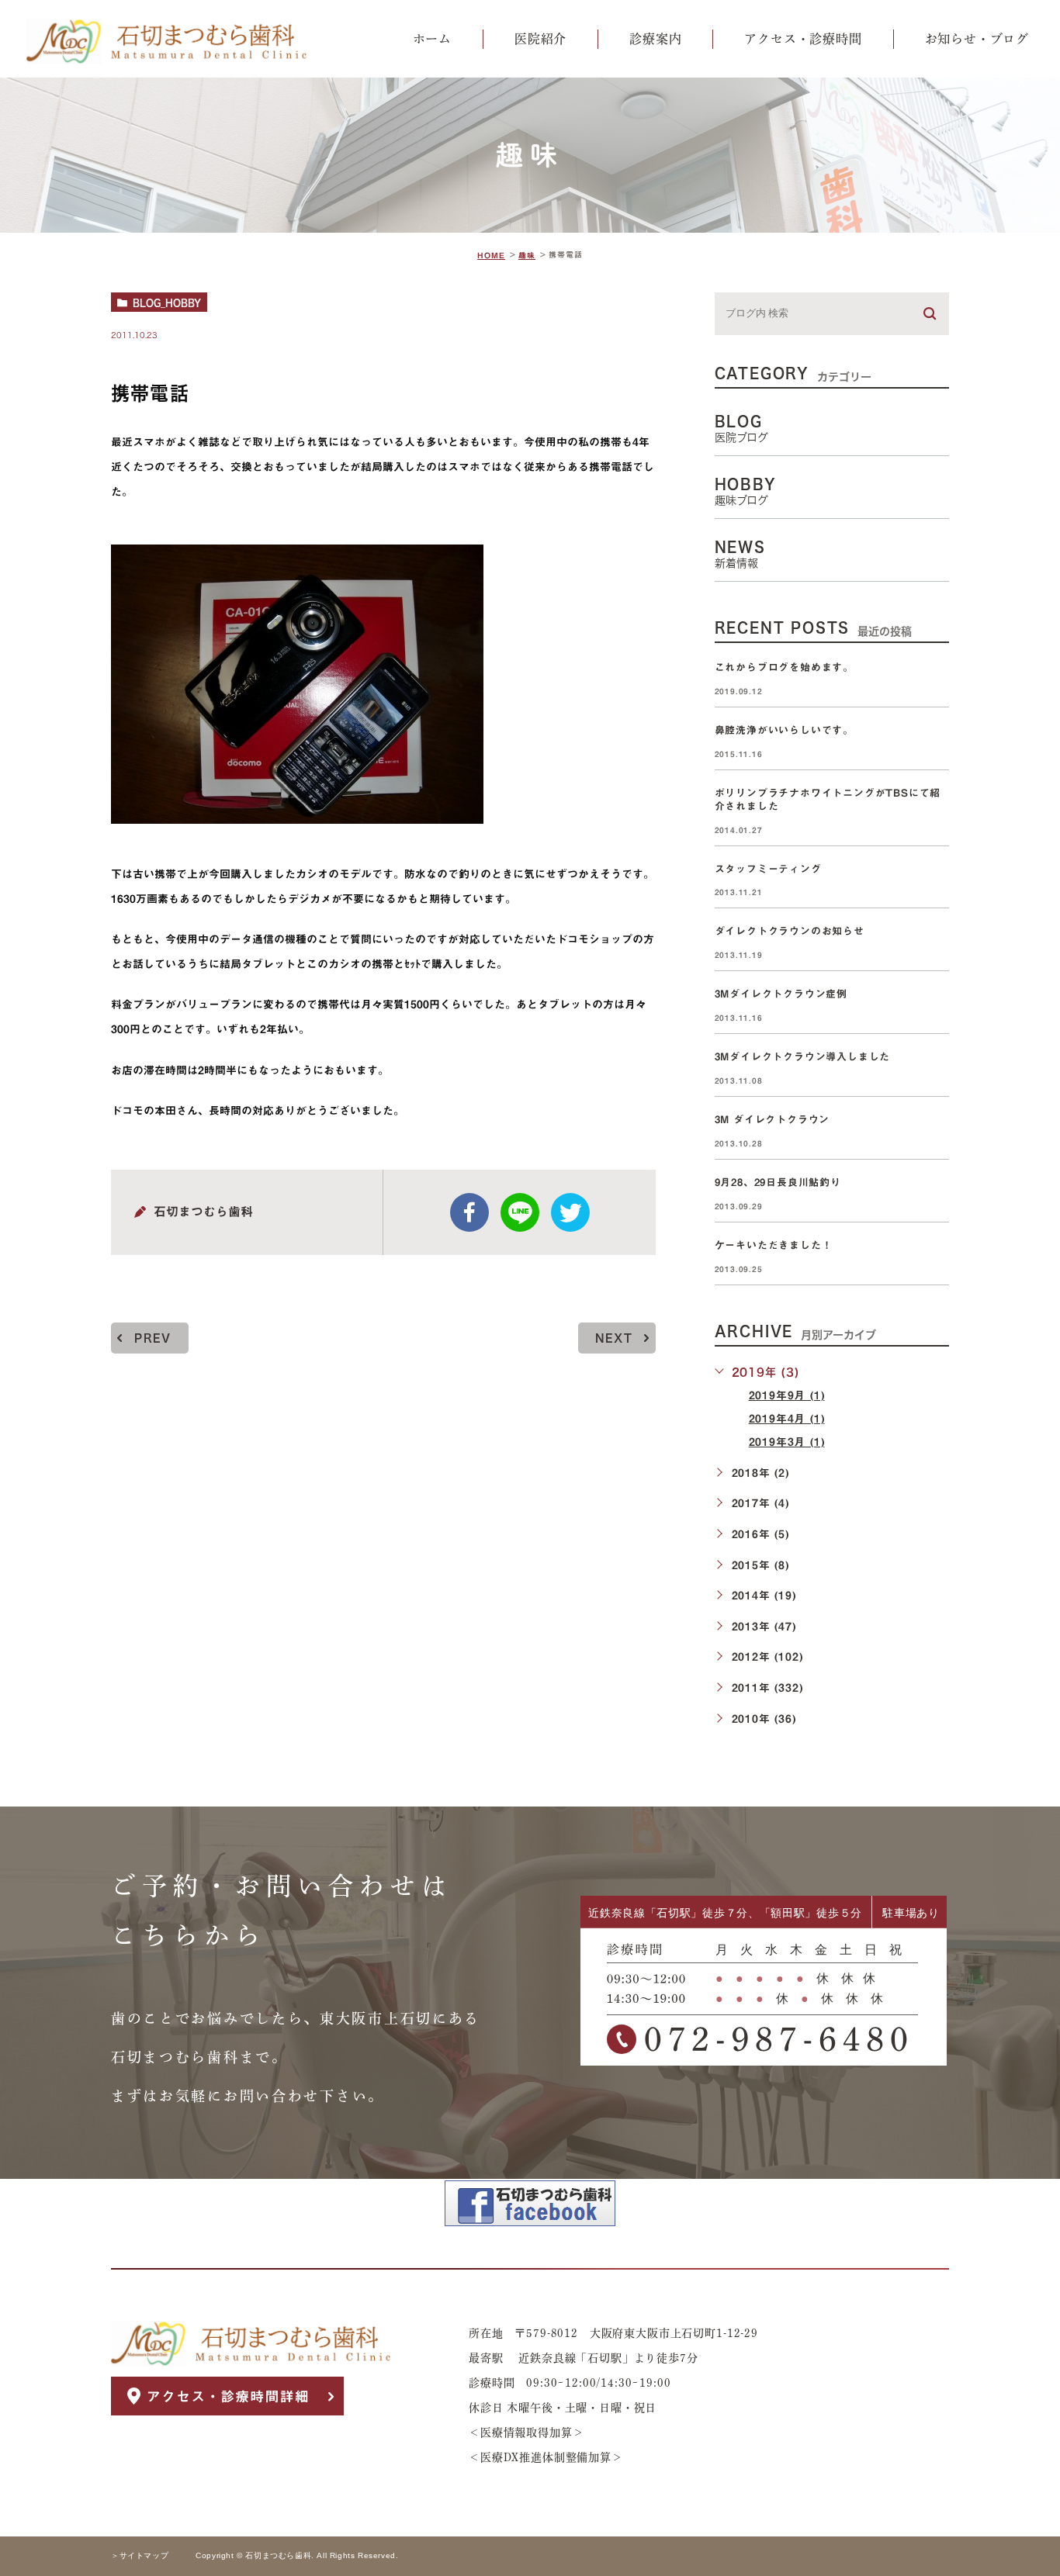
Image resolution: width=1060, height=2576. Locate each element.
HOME (491, 255)
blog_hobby (167, 303)
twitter (570, 1212)
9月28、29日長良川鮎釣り (778, 1183)
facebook (469, 1212)
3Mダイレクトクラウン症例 (781, 994)
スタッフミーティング (768, 869)
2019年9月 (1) (787, 1395)
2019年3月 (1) (787, 1442)
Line (520, 1212)
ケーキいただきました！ (774, 1245)
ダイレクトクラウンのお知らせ (790, 932)
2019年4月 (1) (787, 1419)
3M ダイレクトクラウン (778, 1120)
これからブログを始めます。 (784, 667)
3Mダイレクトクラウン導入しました (803, 1057)
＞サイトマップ (140, 2556)
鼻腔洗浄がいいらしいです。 (784, 730)
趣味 (527, 255)
